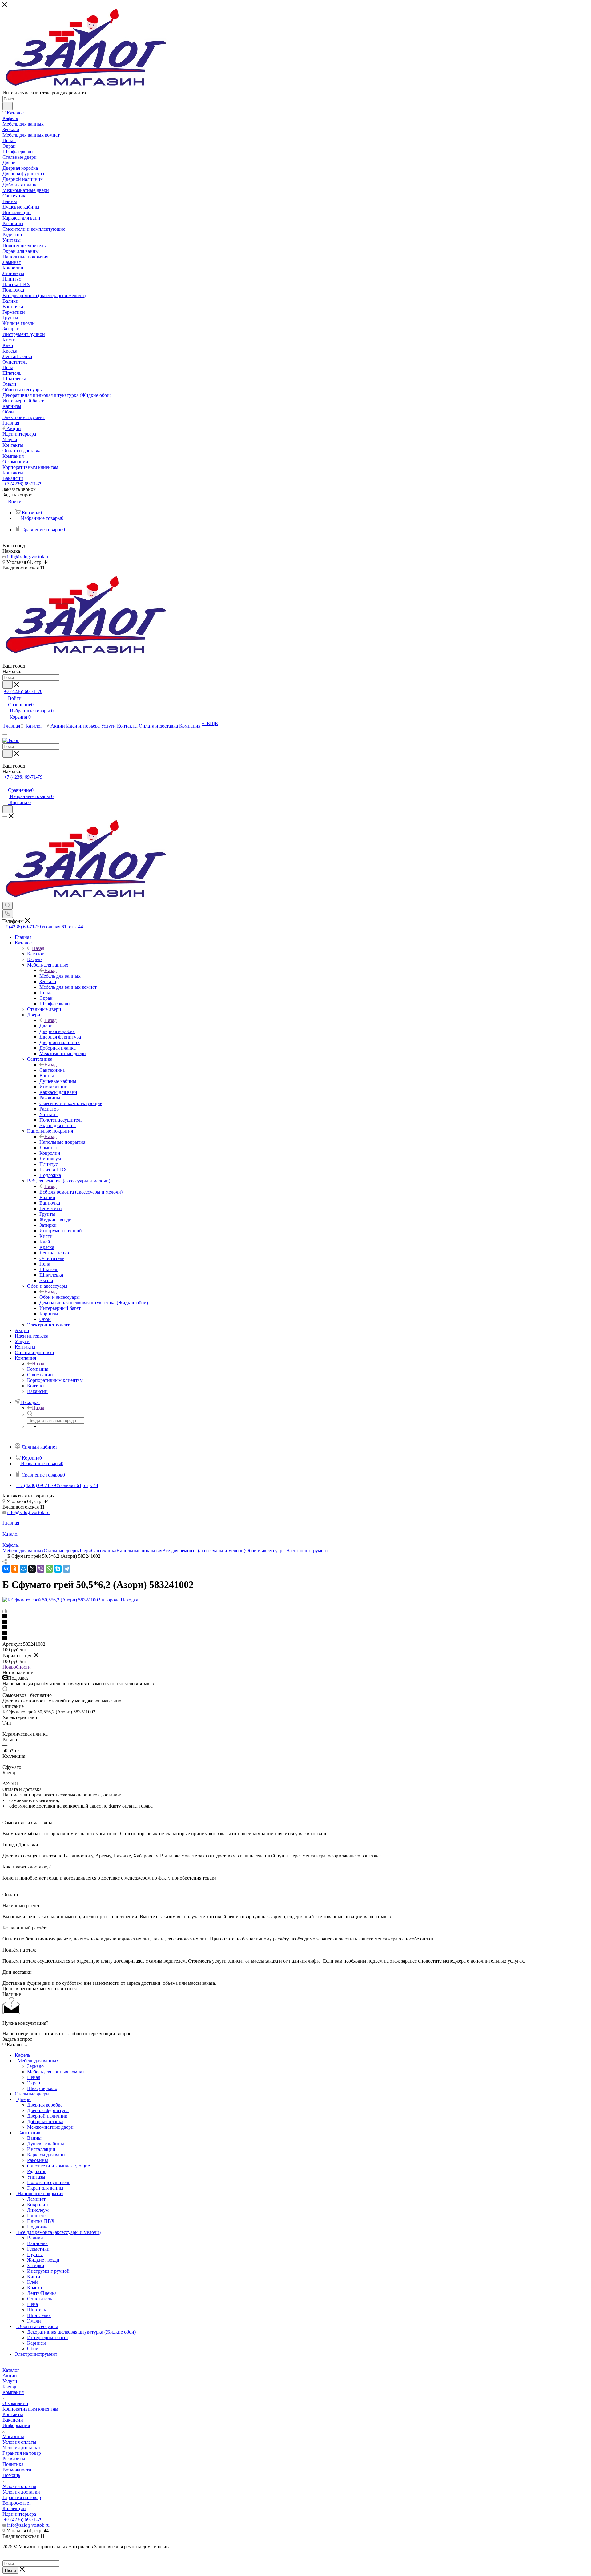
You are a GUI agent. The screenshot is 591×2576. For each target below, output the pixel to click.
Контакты (13, 2414)
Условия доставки (21, 2448)
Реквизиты (14, 2459)
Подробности (17, 1667)
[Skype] (58, 1569)
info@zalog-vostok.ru (28, 557)
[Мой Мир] (23, 1569)
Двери (46, 1026)
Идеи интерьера (19, 2514)
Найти (10, 2570)
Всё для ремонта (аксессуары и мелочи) (81, 1192)
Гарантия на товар (22, 2453)
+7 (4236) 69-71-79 (23, 484)
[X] (32, 1569)
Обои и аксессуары (60, 1297)
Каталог (36, 954)
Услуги (10, 2381)
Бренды (10, 2387)
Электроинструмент (307, 1551)
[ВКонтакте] (6, 1569)
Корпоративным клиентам (30, 2409)
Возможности (17, 2470)
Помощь (11, 2475)
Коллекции (14, 2508)
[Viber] (41, 1569)
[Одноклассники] (15, 1569)
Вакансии (13, 2420)
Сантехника (52, 1070)
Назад (38, 948)
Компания (38, 1369)
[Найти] (8, 106)
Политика (13, 2464)
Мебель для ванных (60, 976)
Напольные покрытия (62, 1142)
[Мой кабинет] (5, 784)
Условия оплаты (19, 2442)
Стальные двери (61, 1551)
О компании (15, 2403)
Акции (10, 2376)
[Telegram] (66, 1569)
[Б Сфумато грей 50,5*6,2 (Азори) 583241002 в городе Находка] (70, 1600)
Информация (16, 2425)
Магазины (13, 2436)
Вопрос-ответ (17, 2503)
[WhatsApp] (49, 1569)
